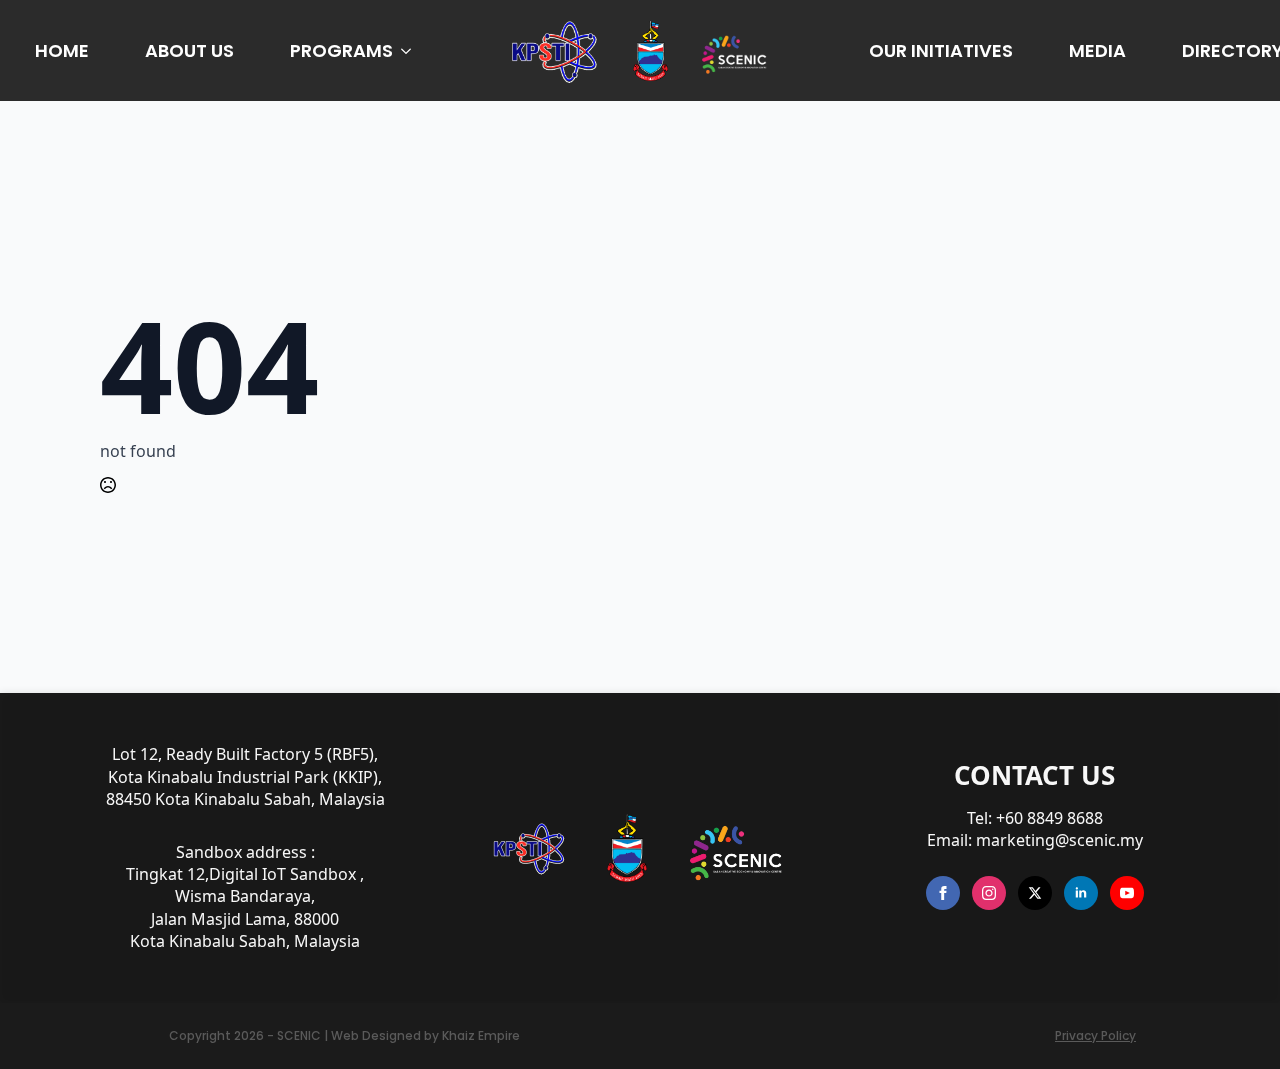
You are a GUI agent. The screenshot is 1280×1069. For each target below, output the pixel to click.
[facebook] (943, 893)
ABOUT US (189, 50)
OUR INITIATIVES (941, 50)
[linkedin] (1081, 893)
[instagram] (989, 893)
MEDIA (1097, 50)
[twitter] (1035, 893)
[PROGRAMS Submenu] (410, 51)
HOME (62, 50)
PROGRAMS (341, 50)
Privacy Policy (1095, 1036)
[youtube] (1127, 893)
